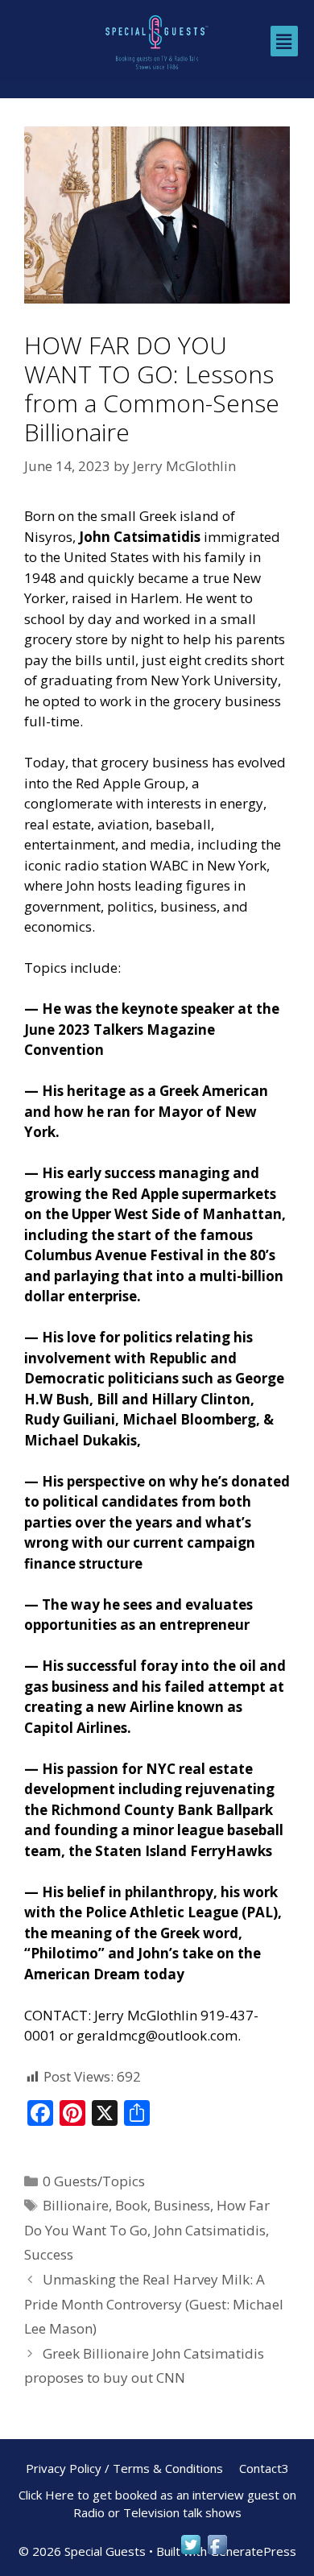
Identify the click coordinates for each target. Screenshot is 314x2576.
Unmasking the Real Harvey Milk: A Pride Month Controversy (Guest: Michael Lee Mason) (154, 2304)
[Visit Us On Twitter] (190, 2552)
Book (131, 2205)
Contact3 (264, 2468)
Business (182, 2205)
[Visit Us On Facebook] (217, 2552)
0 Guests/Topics (94, 2181)
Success (49, 2254)
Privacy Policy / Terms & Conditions (124, 2468)
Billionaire (76, 2205)
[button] (284, 41)
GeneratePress (253, 2551)
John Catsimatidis (210, 2230)
